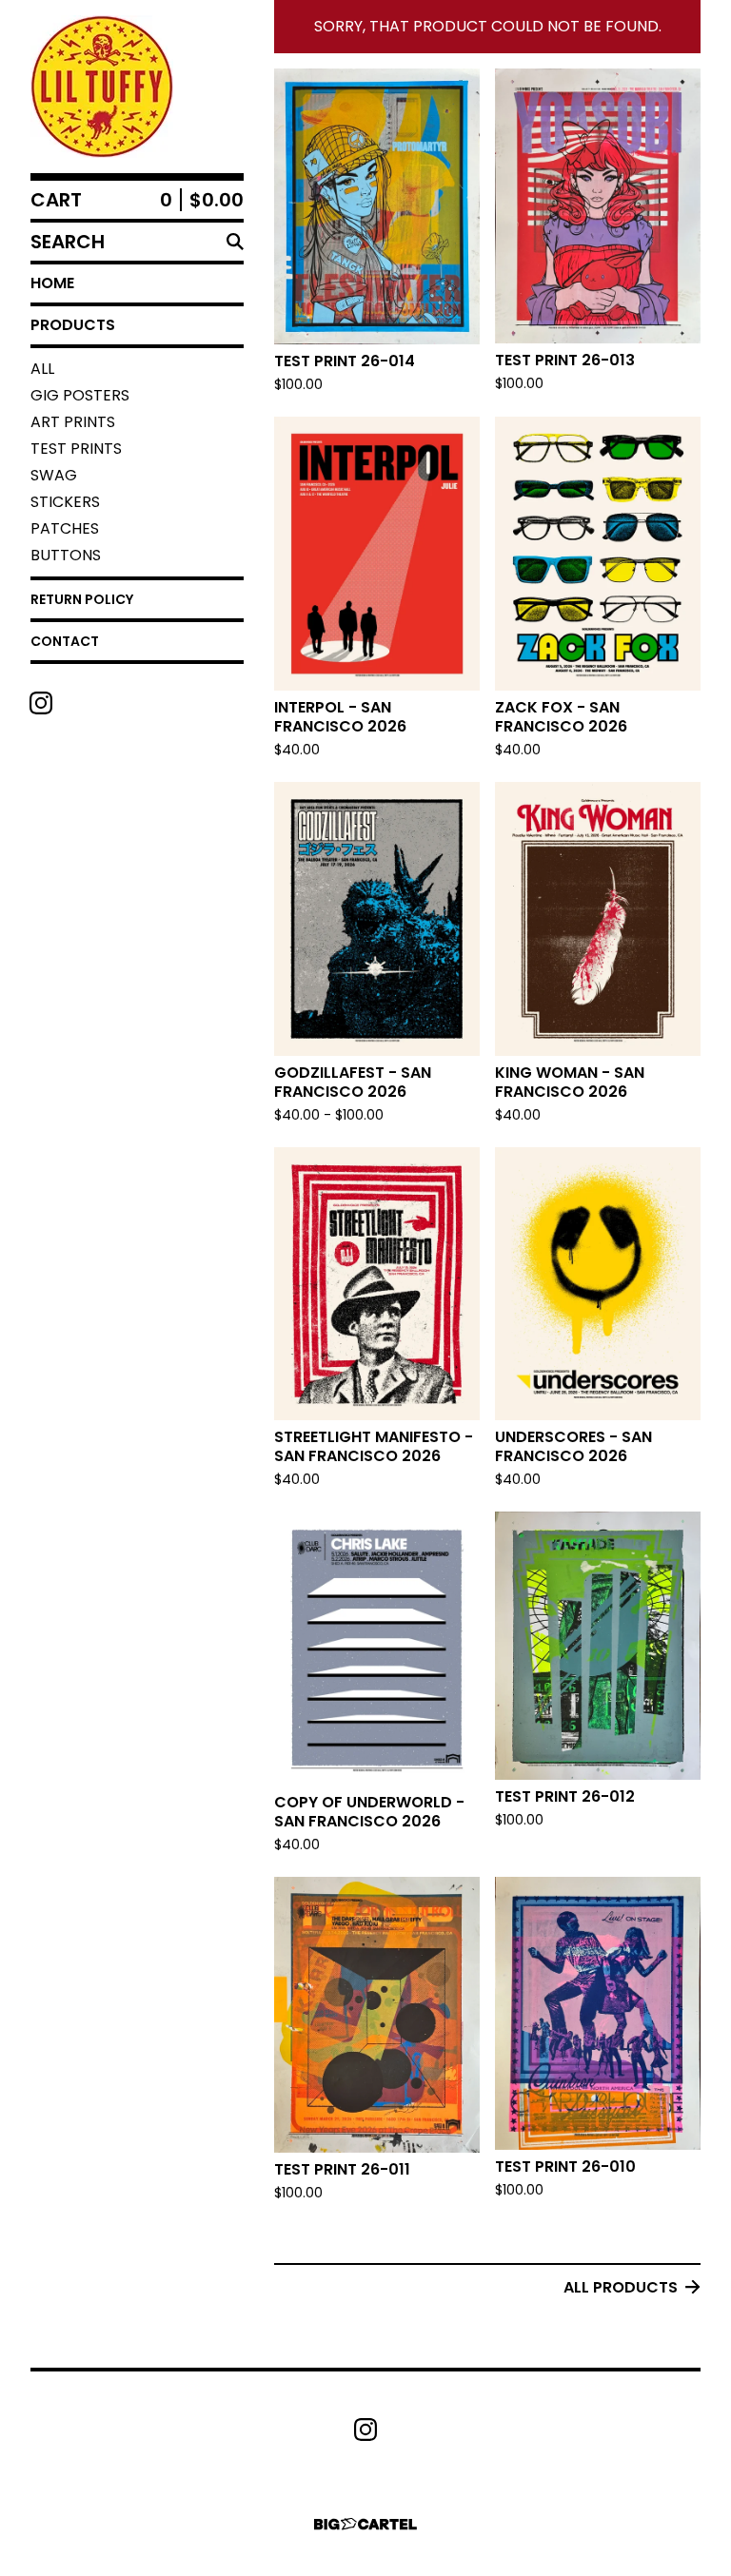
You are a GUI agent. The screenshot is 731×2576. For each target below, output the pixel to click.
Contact (65, 641)
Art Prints (73, 422)
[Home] (102, 87)
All (42, 369)
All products (621, 2287)
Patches (65, 528)
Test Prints (76, 449)
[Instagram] (41, 703)
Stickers (65, 502)
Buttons (66, 555)
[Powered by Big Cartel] (365, 2524)
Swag (54, 475)
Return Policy (82, 599)
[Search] (235, 242)
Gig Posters (80, 395)
